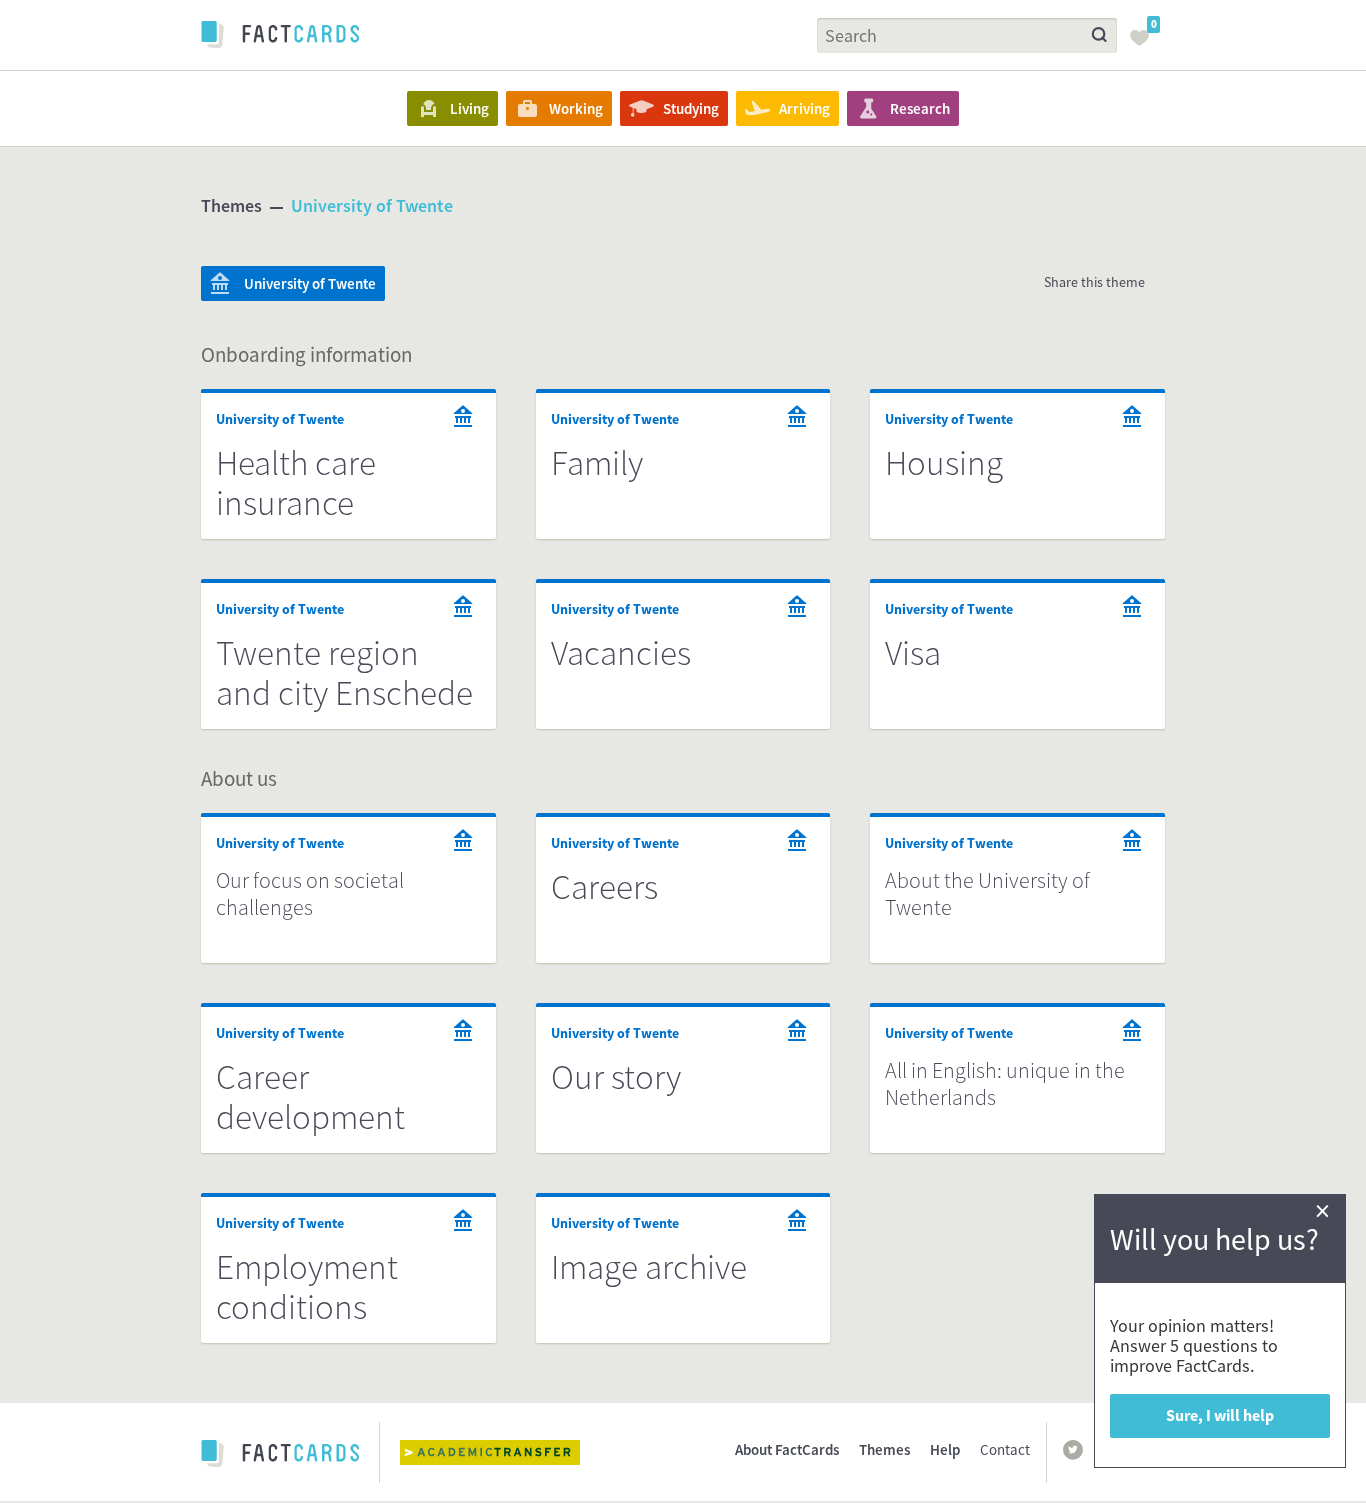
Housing (944, 463)
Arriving (804, 108)
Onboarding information (306, 354)
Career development (310, 1097)
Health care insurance (296, 483)
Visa (913, 653)
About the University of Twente (987, 893)
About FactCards (787, 1449)
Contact (1005, 1449)
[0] (1145, 44)
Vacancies (621, 653)
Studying (691, 108)
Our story (616, 1077)
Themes (231, 205)
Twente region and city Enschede (344, 673)
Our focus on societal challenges (310, 893)
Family (597, 463)
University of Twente (372, 205)
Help (945, 1449)
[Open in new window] (505, 1452)
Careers (604, 887)
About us (239, 778)
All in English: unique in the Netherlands (1005, 1083)
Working (576, 108)
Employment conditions (307, 1287)
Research (920, 108)
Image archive (649, 1267)
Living (469, 108)
